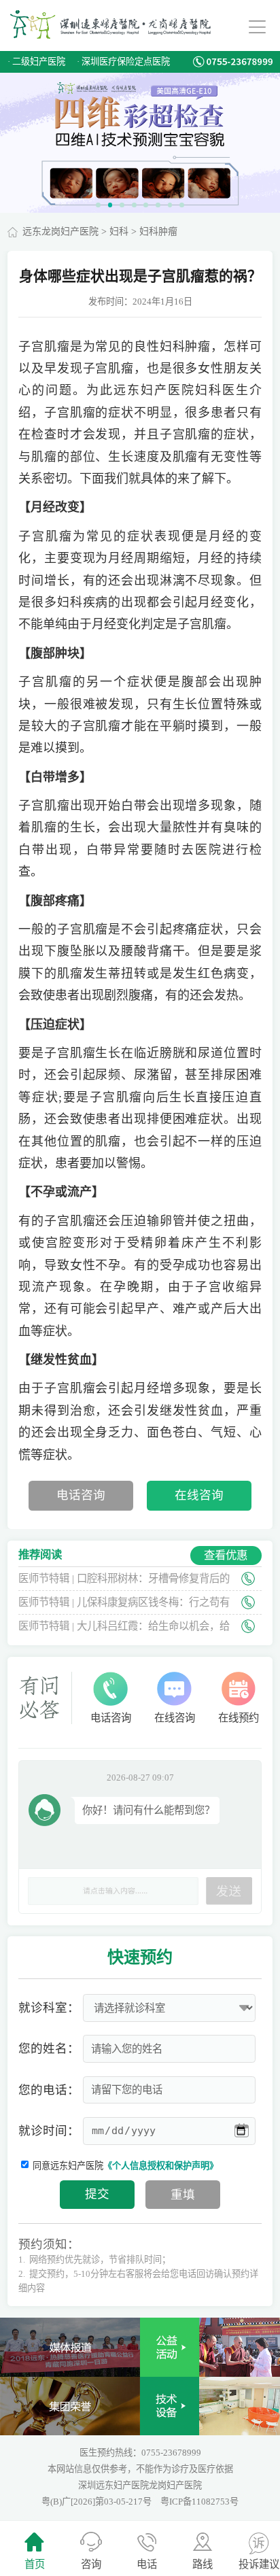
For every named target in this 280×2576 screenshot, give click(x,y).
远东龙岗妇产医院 (60, 231)
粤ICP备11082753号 (199, 2502)
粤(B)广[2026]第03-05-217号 (98, 2502)
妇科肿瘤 (158, 231)
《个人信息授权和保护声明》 (161, 2166)
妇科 (119, 231)
